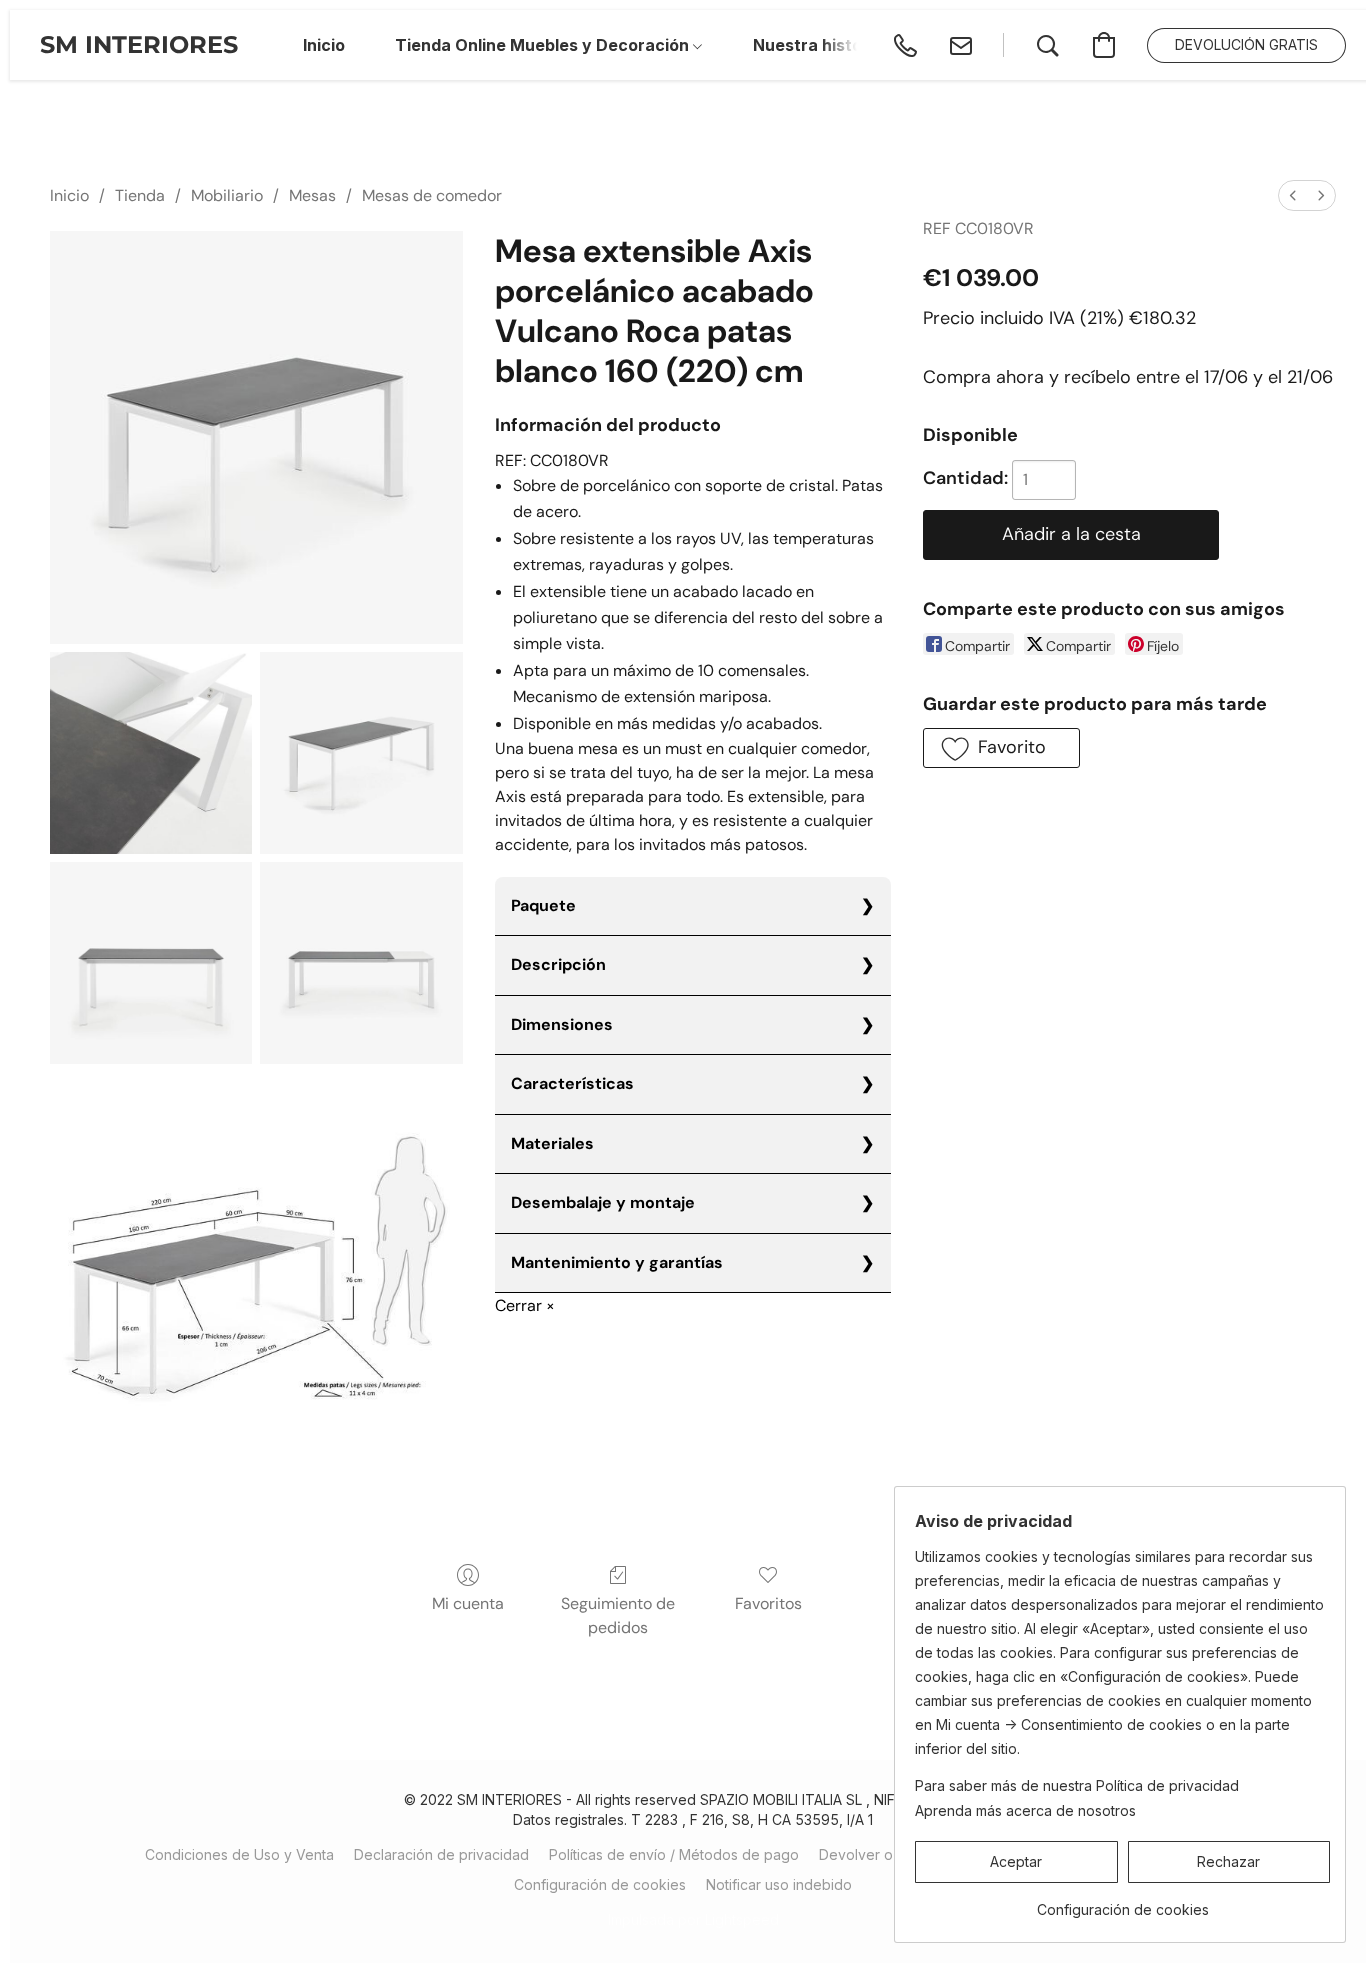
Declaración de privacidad (441, 1854)
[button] (139, 45)
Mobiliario (227, 195)
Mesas (312, 195)
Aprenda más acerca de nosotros (1025, 1810)
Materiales (552, 1143)
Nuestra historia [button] (818, 45)
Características (572, 1083)
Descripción (558, 964)
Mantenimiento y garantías (617, 1262)
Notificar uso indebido (779, 1884)
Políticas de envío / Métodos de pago (674, 1854)
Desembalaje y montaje (603, 1202)
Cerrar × (525, 1305)
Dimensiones (562, 1024)
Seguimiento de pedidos (618, 1615)
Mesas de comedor (432, 195)
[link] (1122, 1902)
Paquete (543, 905)
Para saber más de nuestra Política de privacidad (1077, 1785)
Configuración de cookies (600, 1884)
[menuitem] (1293, 195)
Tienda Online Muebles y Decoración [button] (544, 45)
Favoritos (768, 1603)
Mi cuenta (468, 1603)
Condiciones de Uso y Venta (239, 1854)
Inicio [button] (324, 45)
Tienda (140, 195)
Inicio (69, 195)
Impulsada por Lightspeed (693, 1919)
